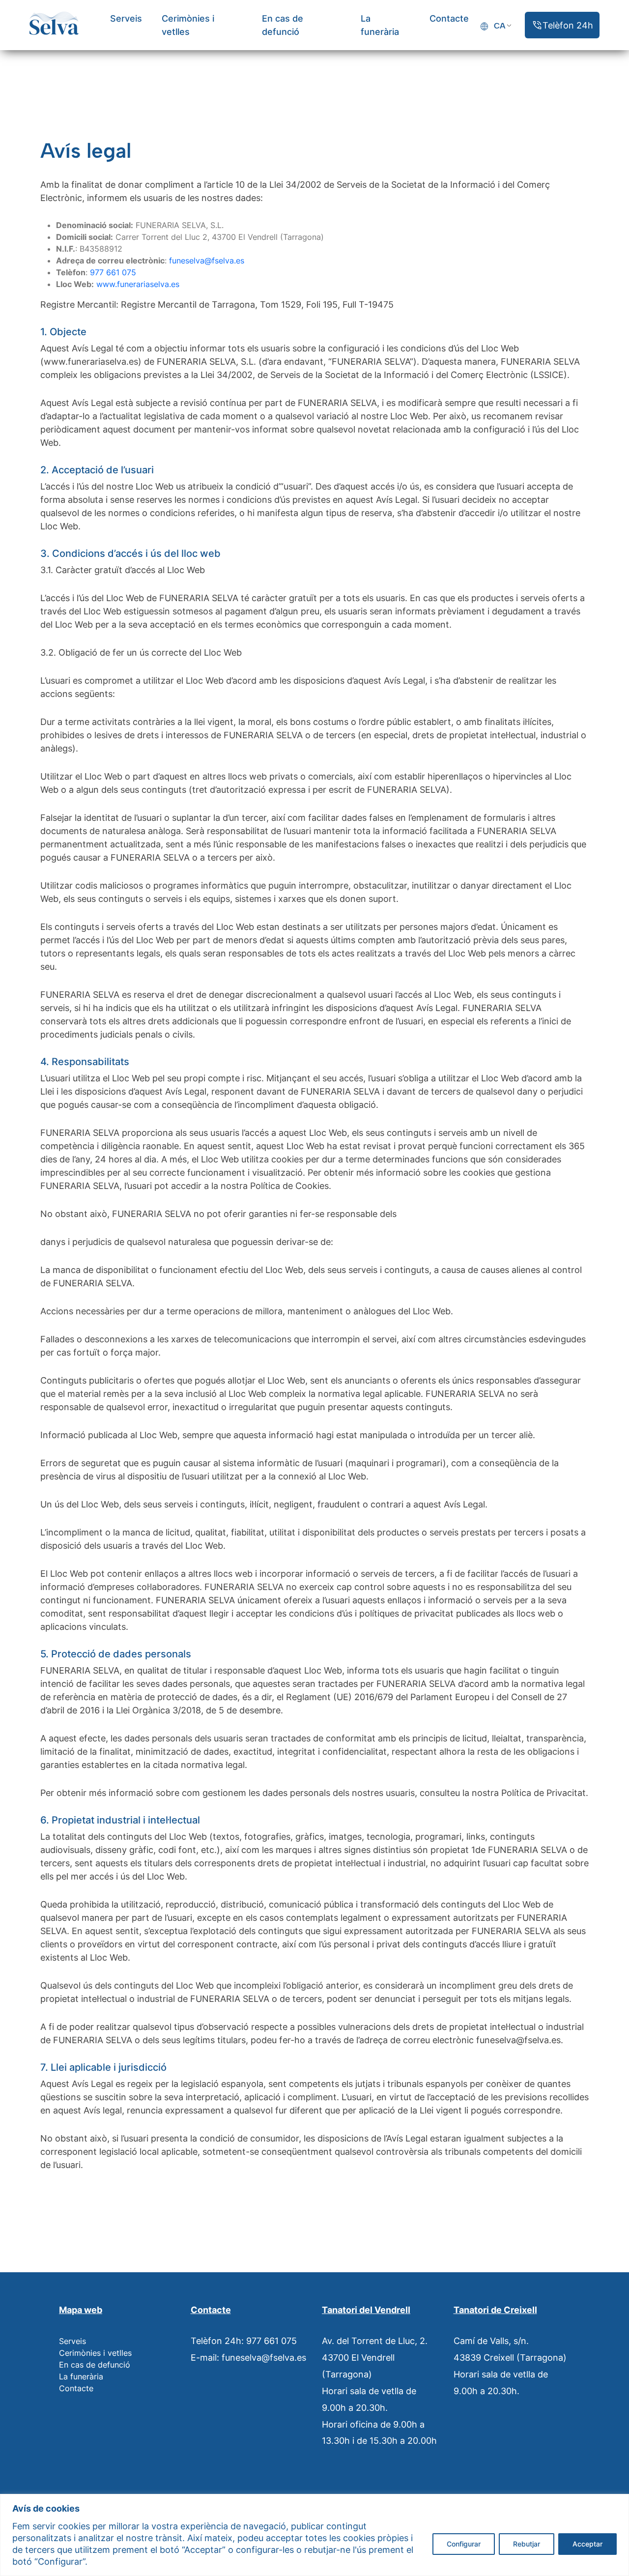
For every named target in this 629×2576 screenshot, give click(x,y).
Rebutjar (527, 2544)
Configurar (464, 2544)
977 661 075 (113, 272)
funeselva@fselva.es (207, 260)
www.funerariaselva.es (138, 284)
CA (500, 26)
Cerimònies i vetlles (95, 2353)
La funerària (81, 2376)
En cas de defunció (95, 2365)
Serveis (126, 18)
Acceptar (587, 2544)
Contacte (449, 18)
